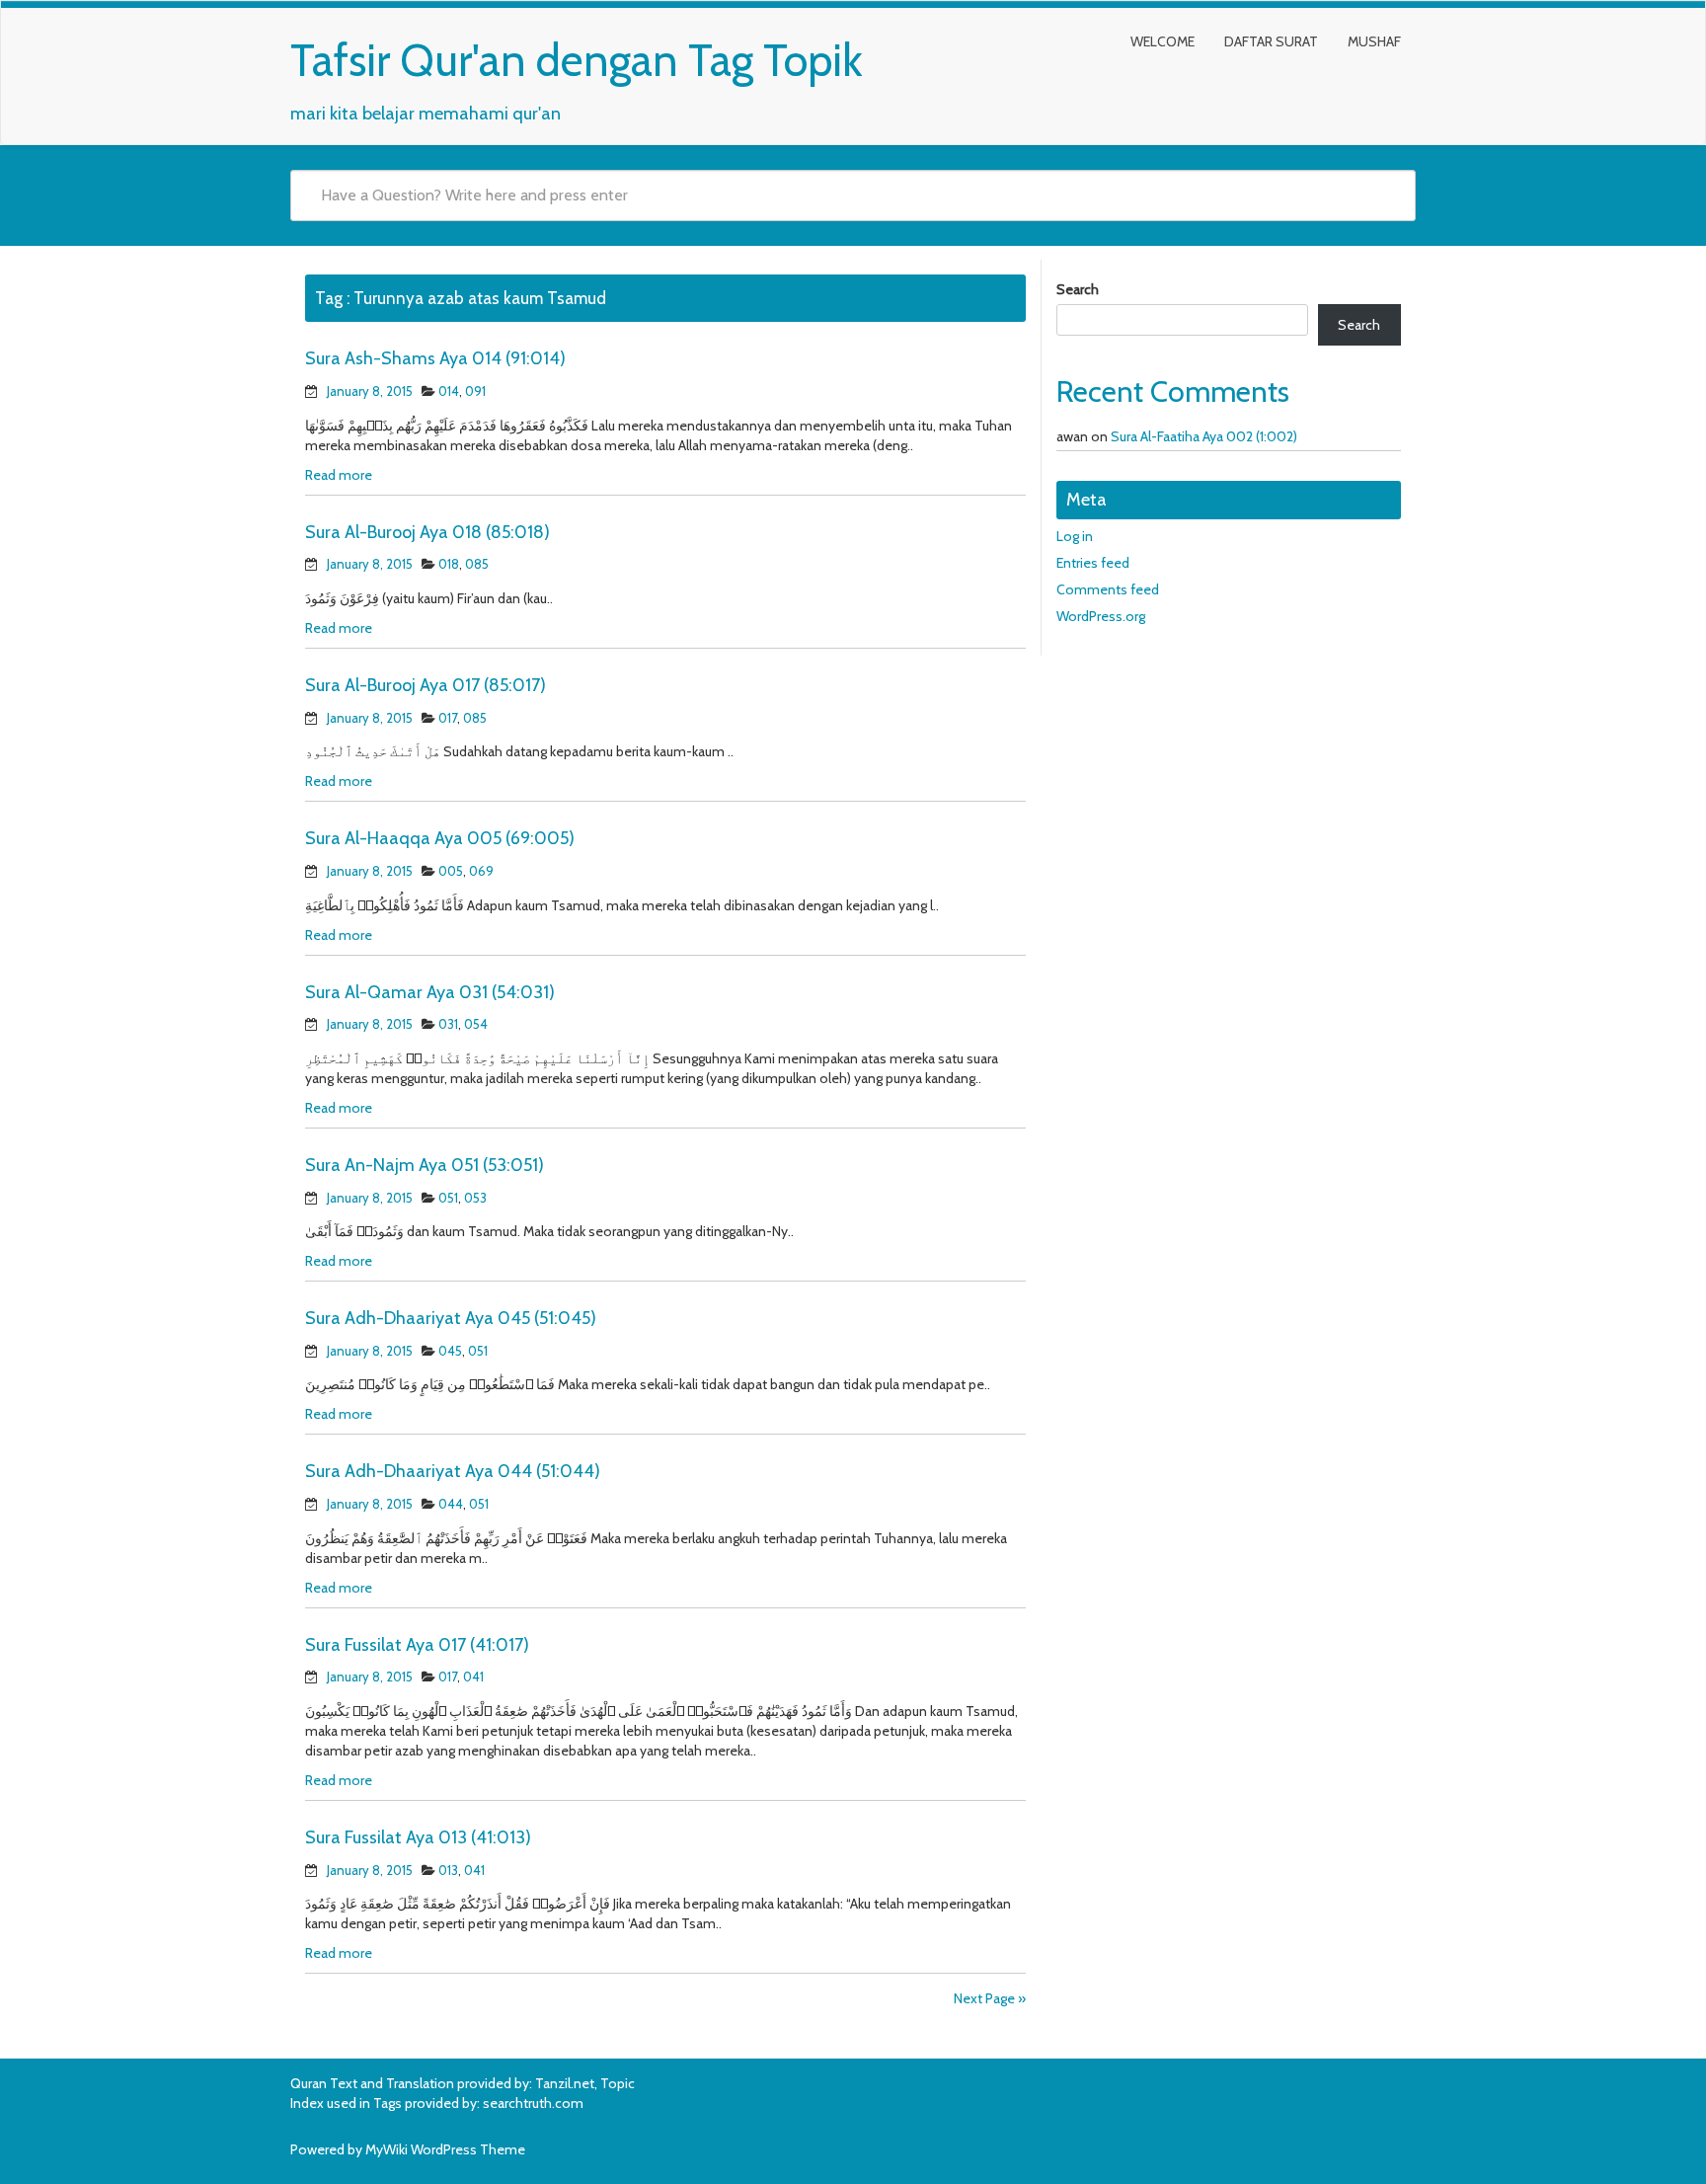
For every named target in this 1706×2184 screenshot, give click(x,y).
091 (475, 391)
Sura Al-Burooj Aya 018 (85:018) (427, 532)
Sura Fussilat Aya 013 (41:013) (418, 1837)
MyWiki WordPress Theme (445, 2149)
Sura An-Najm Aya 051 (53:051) (425, 1165)
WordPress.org (1101, 616)
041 (473, 1677)
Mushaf (1374, 41)
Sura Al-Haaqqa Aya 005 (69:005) (440, 838)
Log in (1075, 536)
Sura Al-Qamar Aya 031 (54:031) (430, 992)
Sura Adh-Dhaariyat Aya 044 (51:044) (453, 1471)
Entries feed (1093, 563)
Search (1078, 289)
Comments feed (1108, 589)
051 (448, 1198)
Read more (339, 475)
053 (475, 1198)
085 (477, 564)
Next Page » (990, 1998)
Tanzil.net (565, 2083)
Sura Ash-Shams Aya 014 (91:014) (435, 358)
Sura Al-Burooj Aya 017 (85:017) (426, 685)
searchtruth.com (533, 2103)
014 (449, 391)
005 (451, 871)
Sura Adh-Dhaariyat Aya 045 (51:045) (451, 1318)
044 (451, 1504)
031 (448, 1024)
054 (476, 1024)
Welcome (1163, 41)
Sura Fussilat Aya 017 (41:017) (417, 1645)
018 (449, 564)
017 (448, 718)
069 (481, 871)
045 (450, 1351)
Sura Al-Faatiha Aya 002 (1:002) (1204, 436)
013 (448, 1870)
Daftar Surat (1271, 41)
